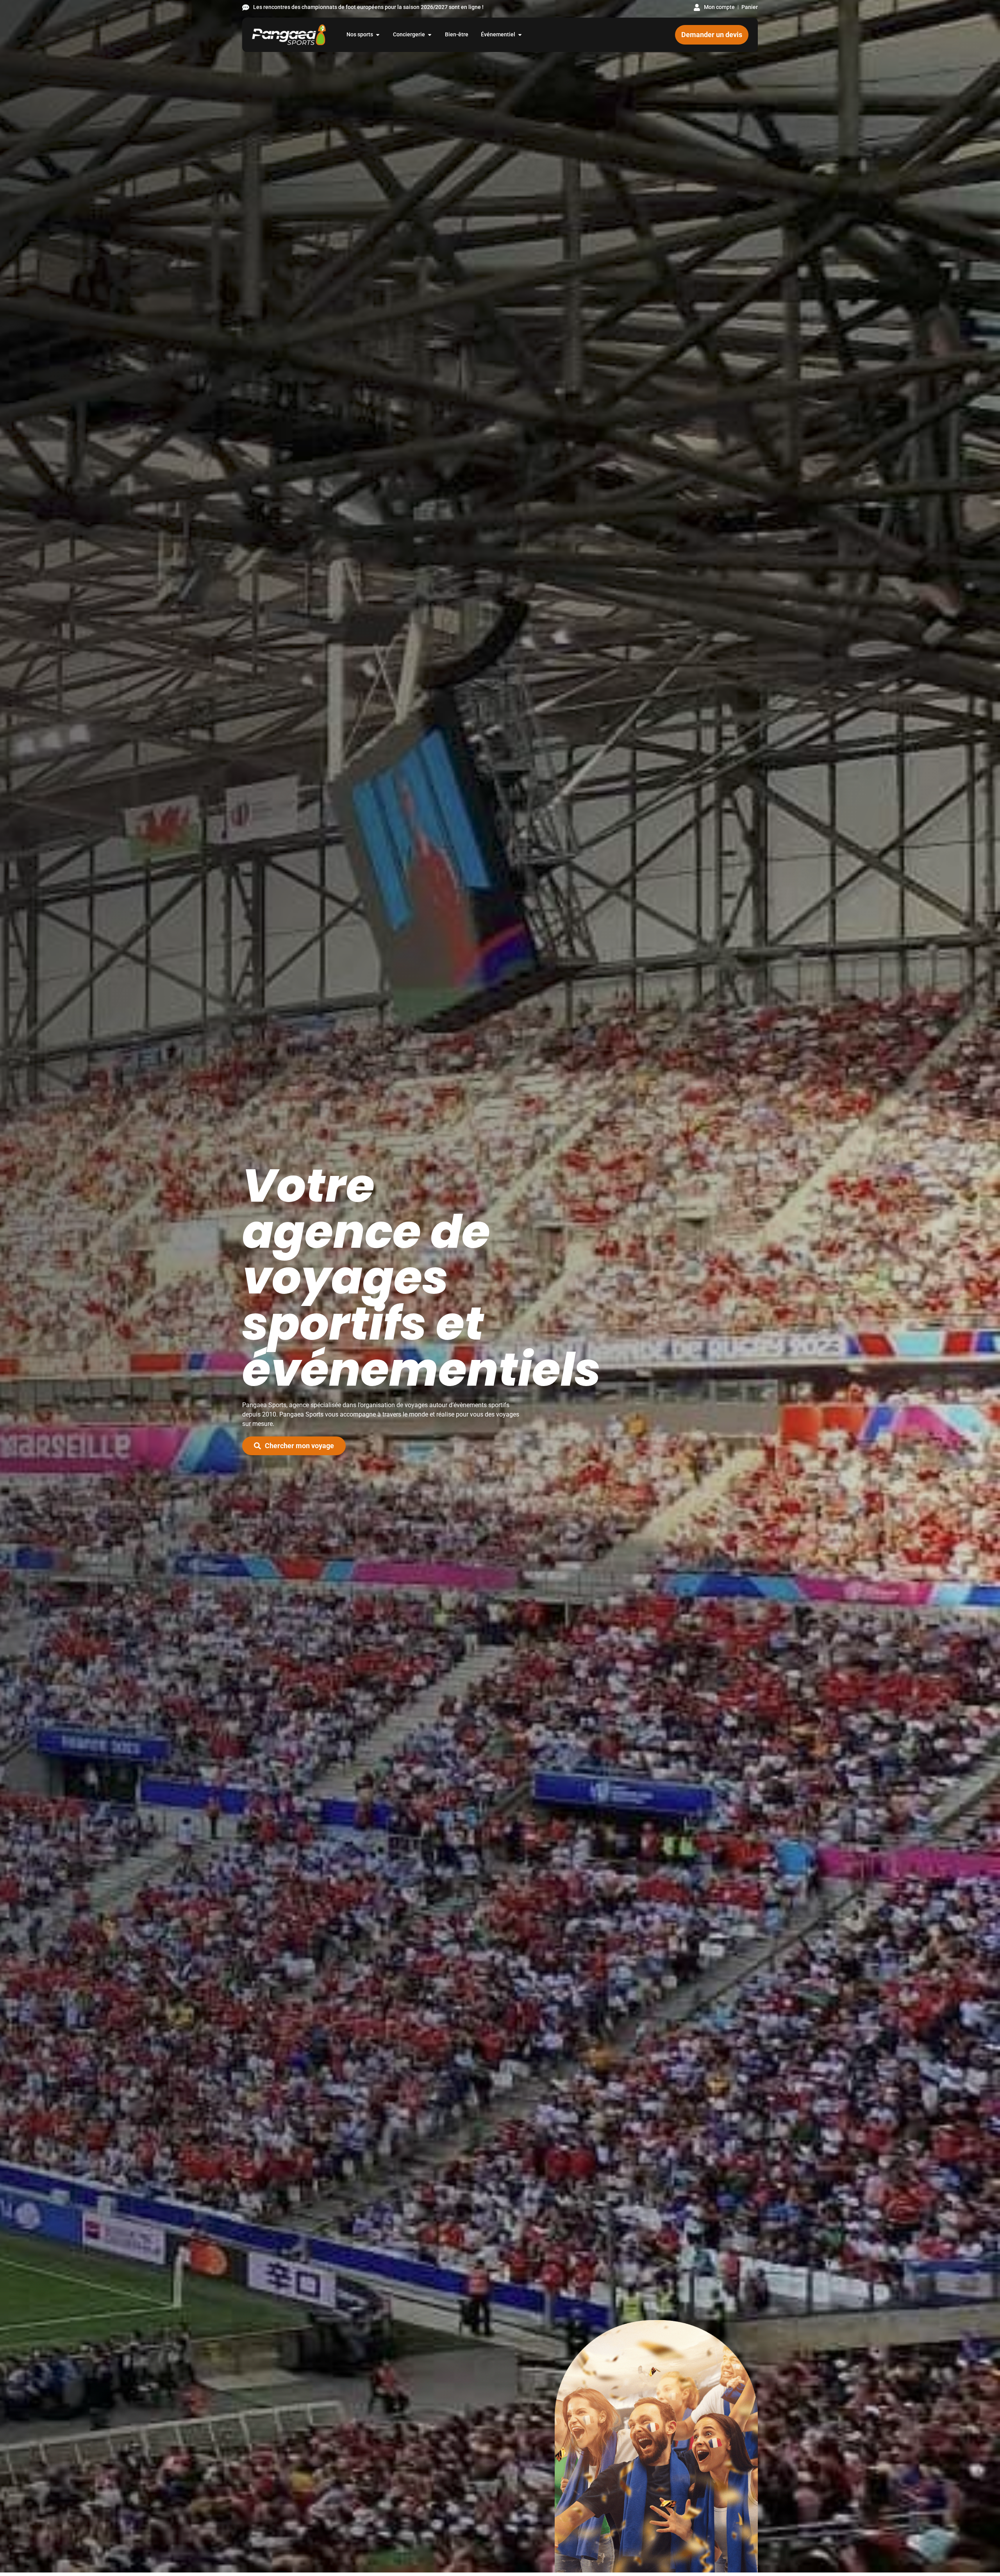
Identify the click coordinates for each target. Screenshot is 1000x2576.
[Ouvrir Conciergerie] (430, 35)
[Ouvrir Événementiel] (520, 35)
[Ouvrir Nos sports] (378, 35)
